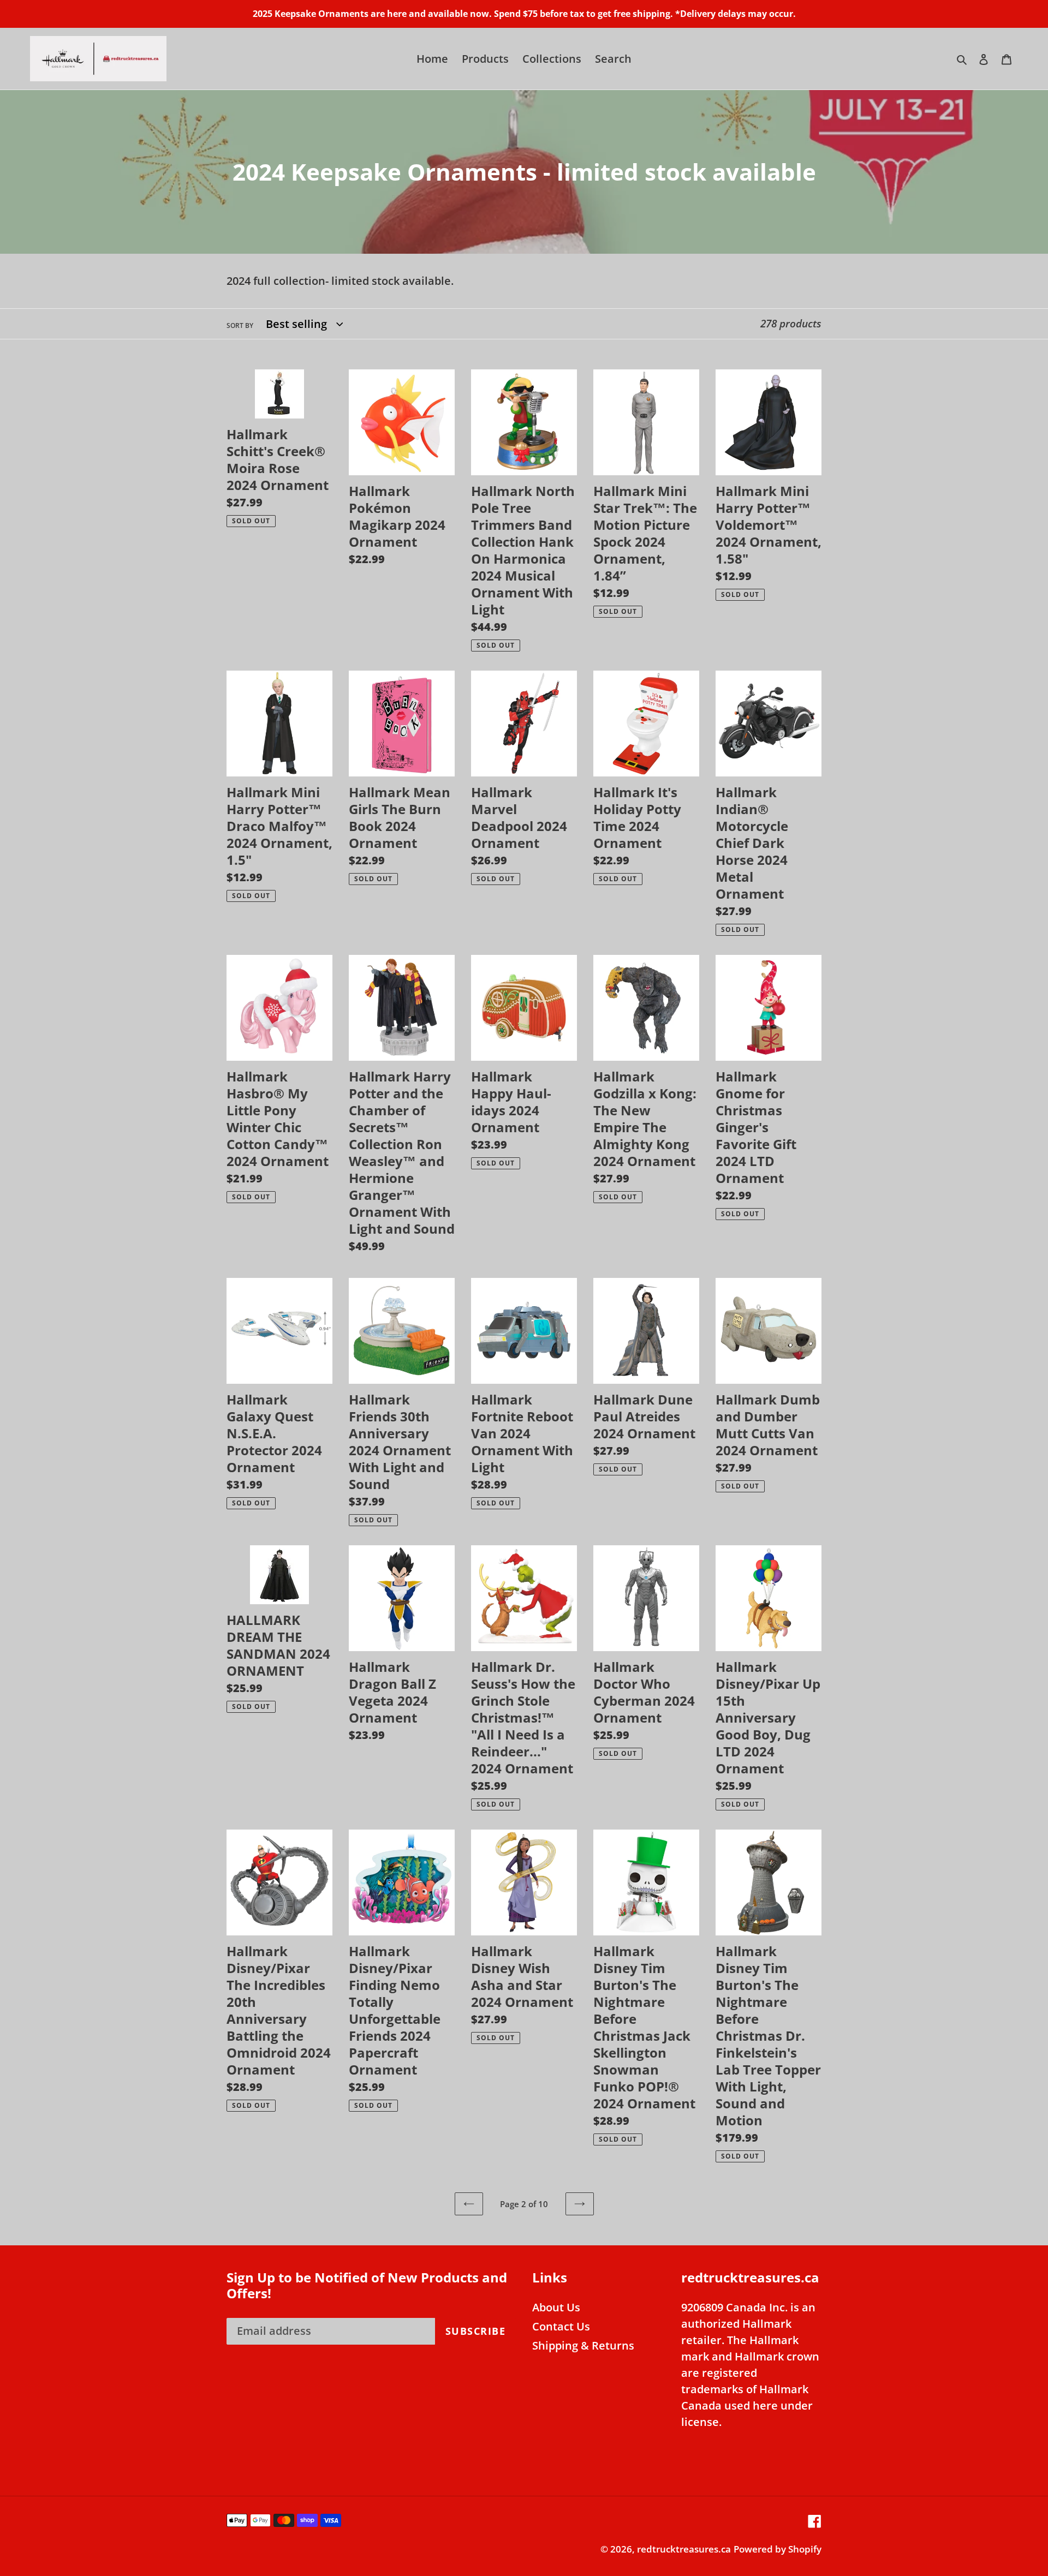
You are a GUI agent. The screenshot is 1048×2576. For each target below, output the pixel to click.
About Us (556, 2307)
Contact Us (561, 2326)
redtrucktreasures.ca (684, 2549)
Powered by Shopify (778, 2549)
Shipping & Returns (583, 2345)
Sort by (240, 325)
